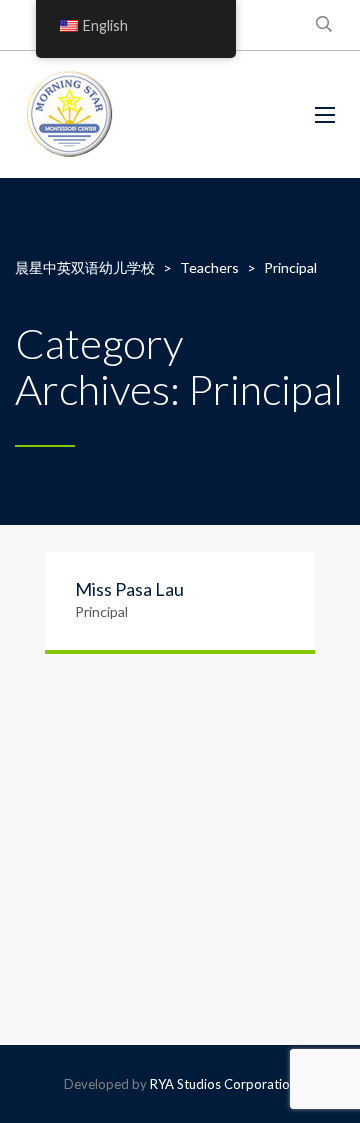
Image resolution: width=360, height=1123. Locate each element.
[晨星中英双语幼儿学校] (70, 114)
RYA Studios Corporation (223, 1084)
